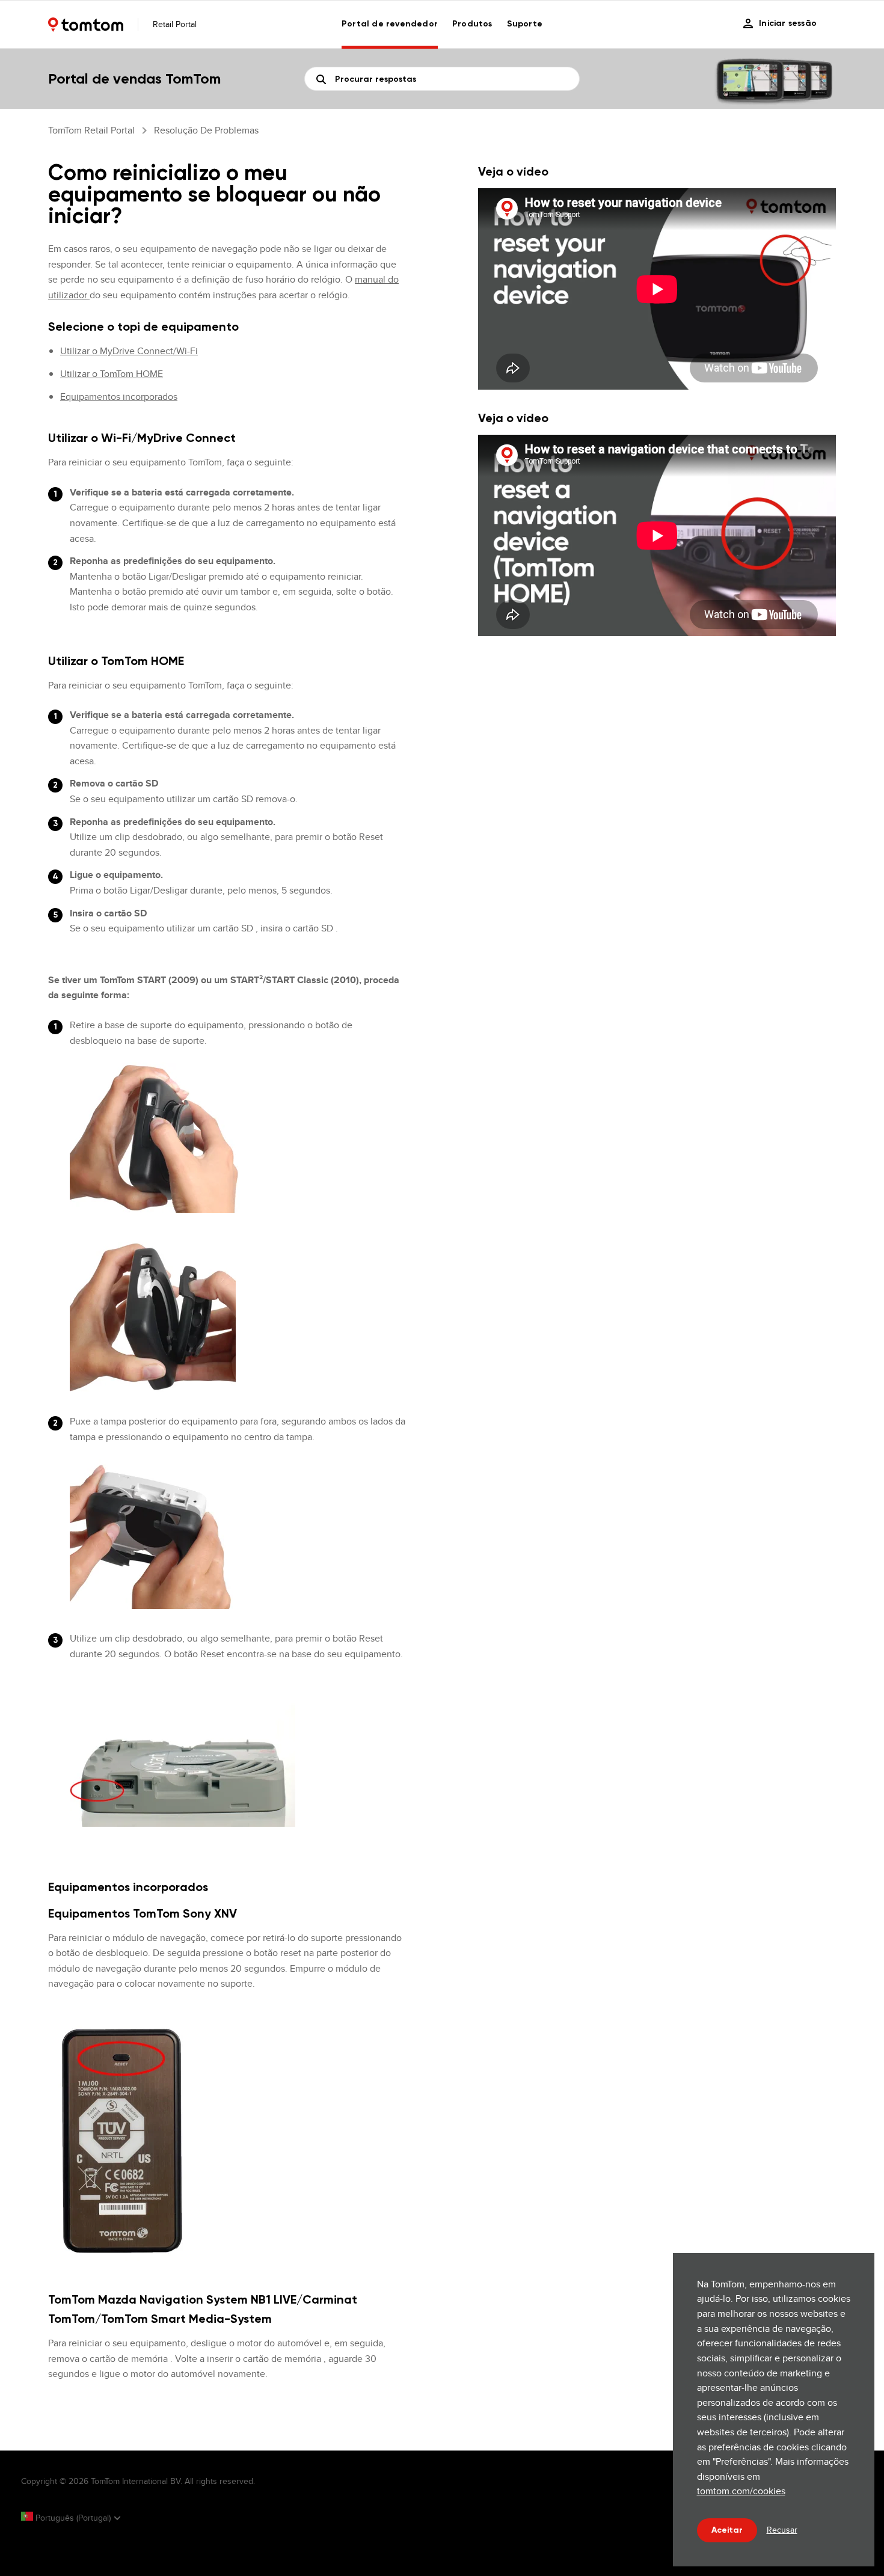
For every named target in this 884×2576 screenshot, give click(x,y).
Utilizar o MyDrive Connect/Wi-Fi (129, 351)
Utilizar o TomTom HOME (112, 374)
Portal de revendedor (390, 24)
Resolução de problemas (206, 130)
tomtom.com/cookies (741, 2491)
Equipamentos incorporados (119, 397)
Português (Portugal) (73, 2518)
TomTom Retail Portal (91, 130)
